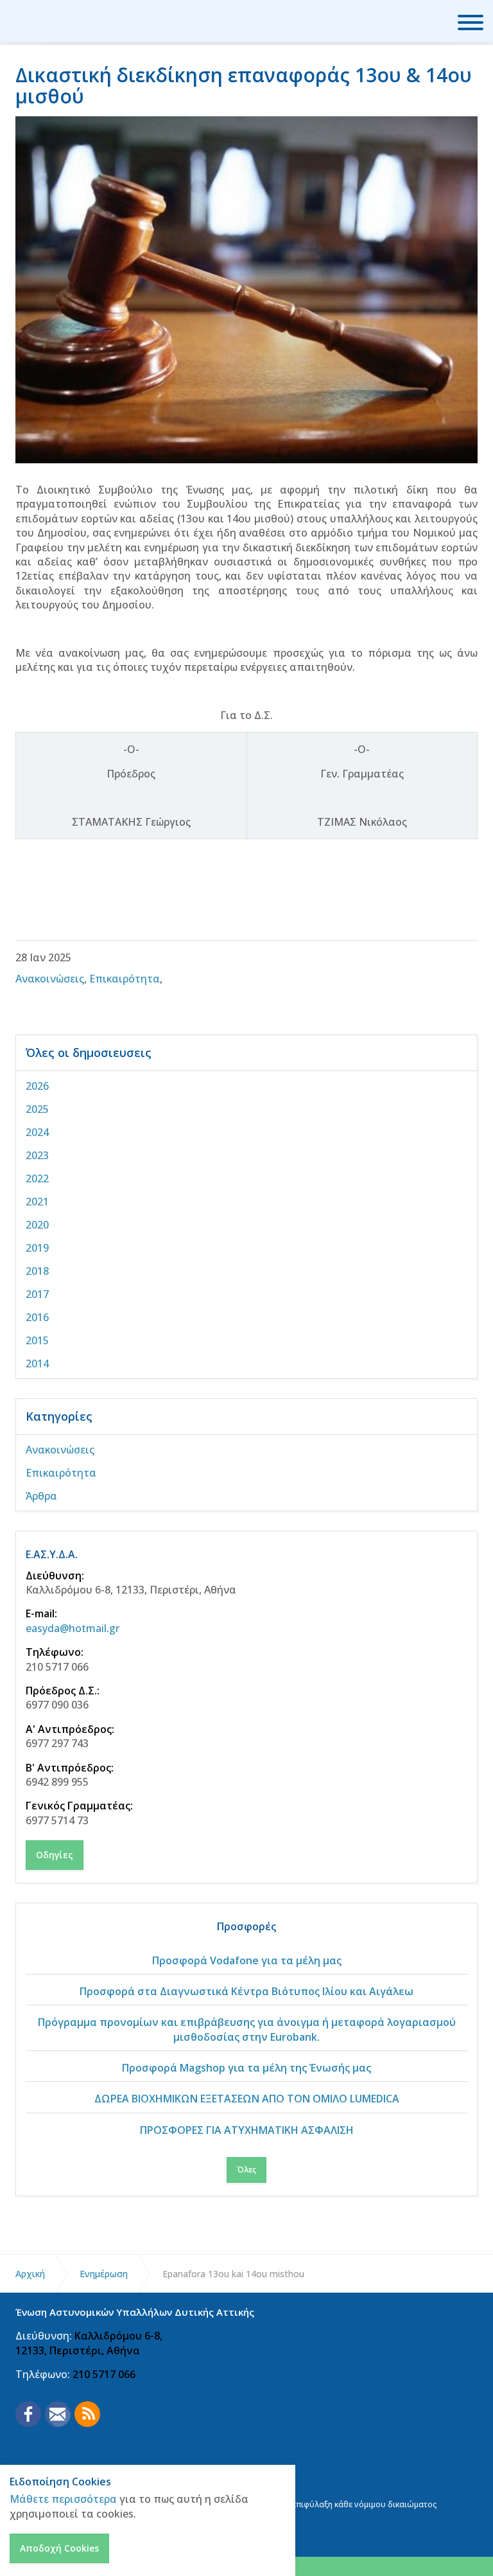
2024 (37, 1132)
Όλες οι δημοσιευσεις (89, 1053)
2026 (37, 1086)
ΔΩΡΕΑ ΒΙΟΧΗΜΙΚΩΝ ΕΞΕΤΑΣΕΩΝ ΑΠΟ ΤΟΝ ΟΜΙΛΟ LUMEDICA (247, 2099)
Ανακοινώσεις (50, 979)
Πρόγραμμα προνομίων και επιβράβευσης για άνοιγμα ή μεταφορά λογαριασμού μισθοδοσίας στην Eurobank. (247, 2029)
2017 (37, 1294)
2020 (37, 1225)
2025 (37, 1109)
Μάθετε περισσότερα (63, 2499)
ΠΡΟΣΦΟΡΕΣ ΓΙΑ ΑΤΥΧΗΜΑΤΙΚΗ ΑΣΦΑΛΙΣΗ (247, 2130)
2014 (37, 1364)
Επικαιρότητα (125, 979)
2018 (37, 1271)
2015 (37, 1340)
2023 (37, 1155)
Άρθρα (41, 1496)
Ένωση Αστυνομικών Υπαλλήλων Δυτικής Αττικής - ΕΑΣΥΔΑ (61, 21)
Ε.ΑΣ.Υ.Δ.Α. (52, 1554)
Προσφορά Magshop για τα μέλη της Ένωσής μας (246, 2068)
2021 (37, 1202)
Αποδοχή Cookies (59, 2548)
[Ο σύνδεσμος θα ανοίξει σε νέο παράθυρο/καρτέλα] (28, 2414)
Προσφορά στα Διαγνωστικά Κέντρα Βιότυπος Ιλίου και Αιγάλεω (246, 1991)
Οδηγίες (55, 1855)
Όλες (246, 2170)
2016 (37, 1317)
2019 (37, 1248)
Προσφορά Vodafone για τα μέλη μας (247, 1960)
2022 (37, 1178)
